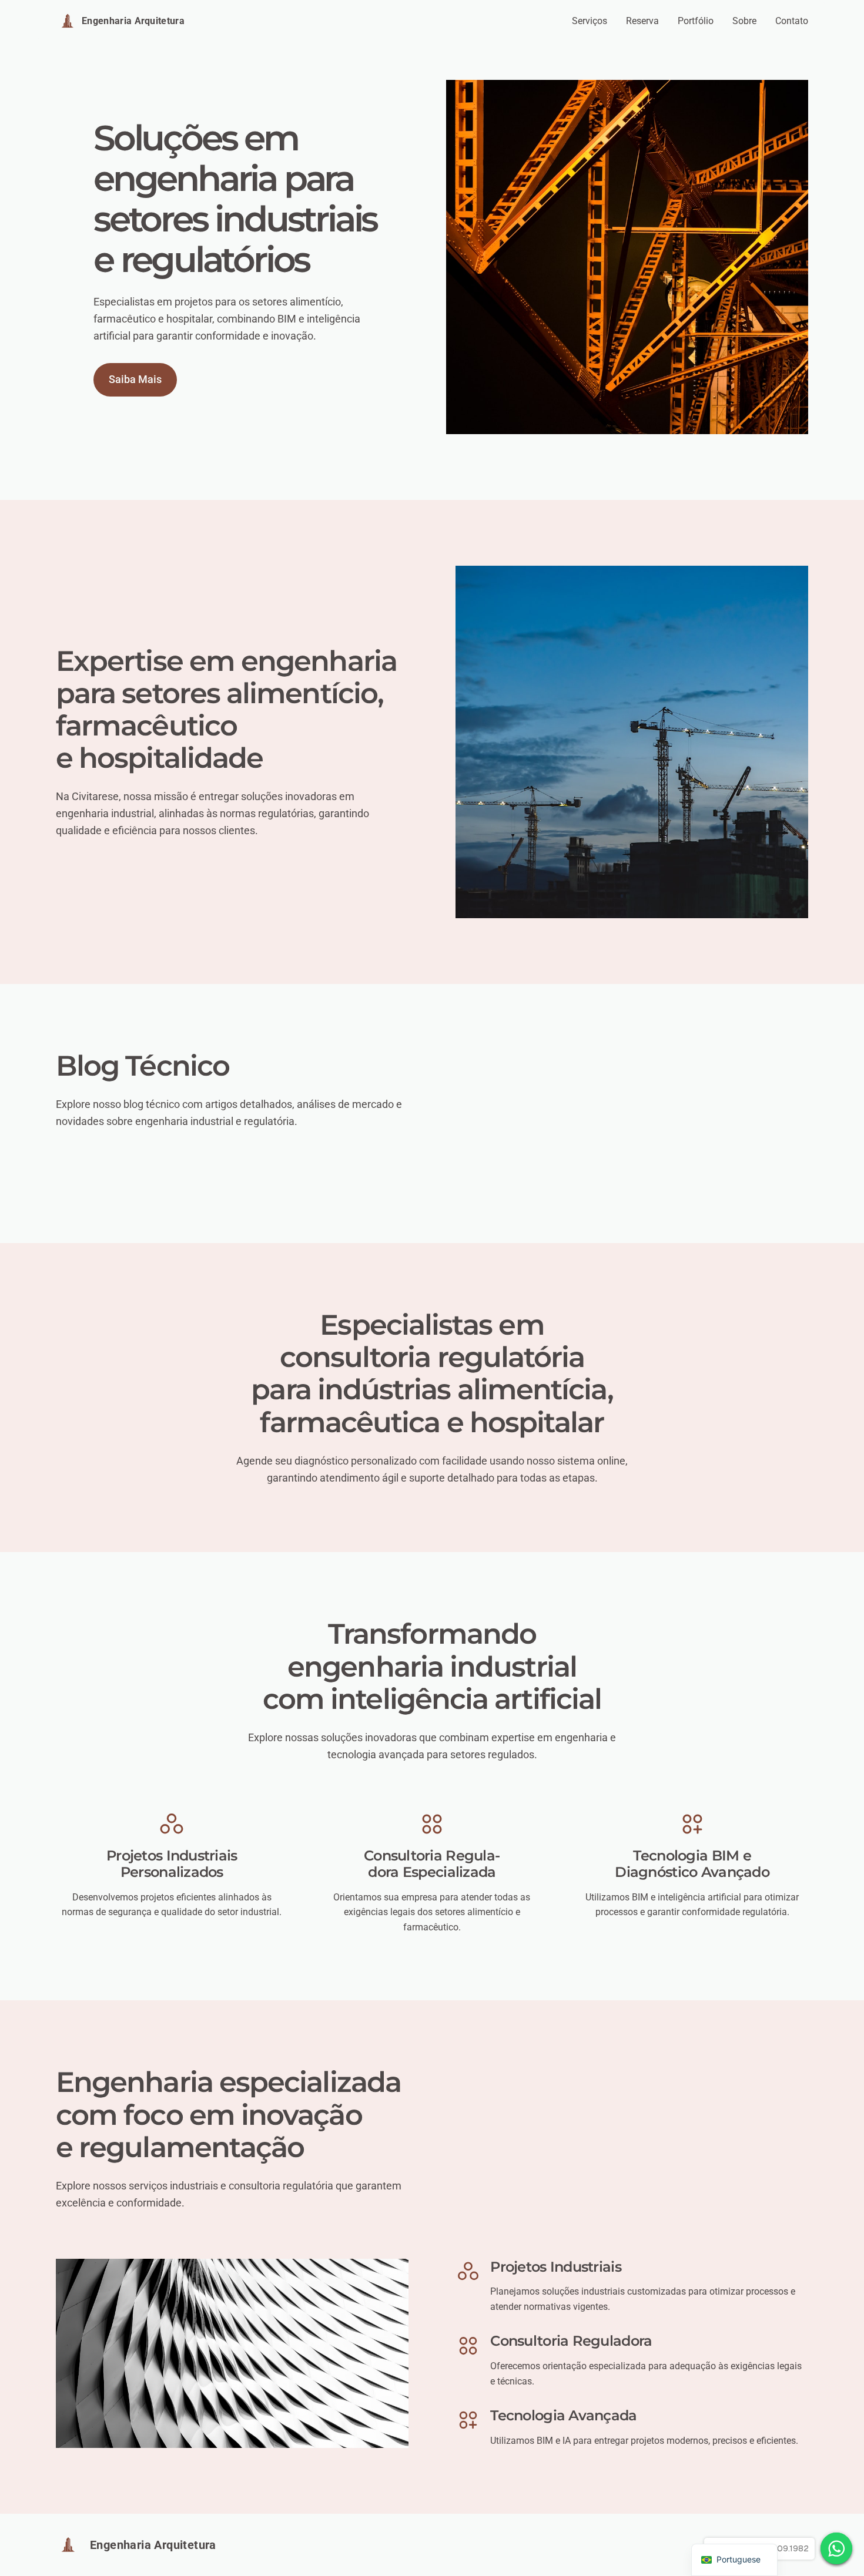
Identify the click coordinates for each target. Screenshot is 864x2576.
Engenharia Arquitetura (133, 21)
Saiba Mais (135, 379)
